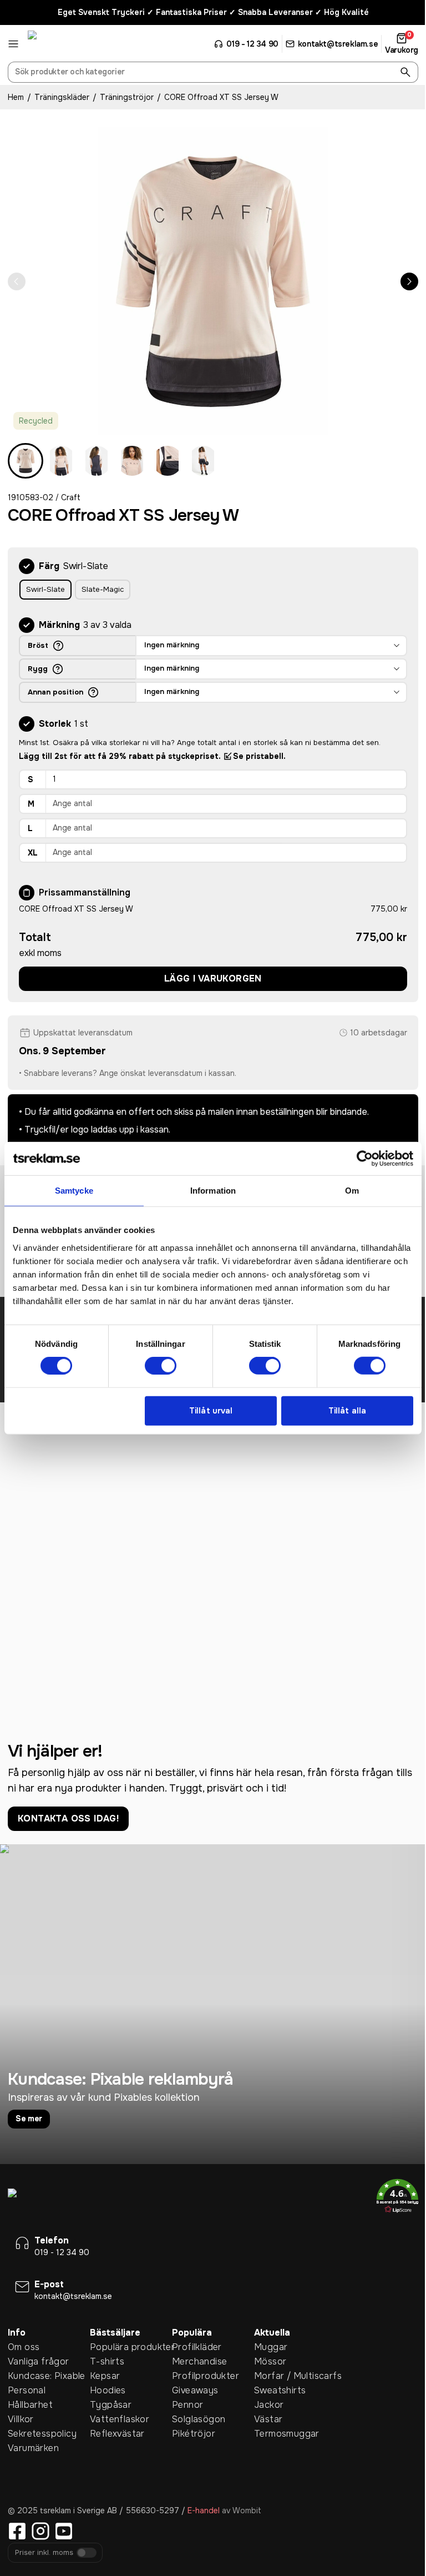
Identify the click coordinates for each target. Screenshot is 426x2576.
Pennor (187, 2405)
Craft (71, 497)
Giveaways (195, 2390)
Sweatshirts (280, 2390)
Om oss (24, 2347)
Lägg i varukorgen (213, 978)
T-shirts (107, 2361)
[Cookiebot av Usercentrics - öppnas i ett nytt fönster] (365, 1159)
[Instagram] (40, 2531)
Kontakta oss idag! (68, 1818)
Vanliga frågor (39, 2361)
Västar (268, 2419)
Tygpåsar (111, 2405)
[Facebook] (17, 2531)
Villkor (21, 2419)
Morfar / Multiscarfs (295, 2376)
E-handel (204, 2510)
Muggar (271, 2347)
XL (33, 853)
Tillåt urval (211, 1411)
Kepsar (105, 2376)
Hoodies (108, 2390)
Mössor (270, 2361)
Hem (16, 97)
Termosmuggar (287, 2434)
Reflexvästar (117, 2434)
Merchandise (199, 2361)
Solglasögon (199, 2419)
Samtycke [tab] (74, 1191)
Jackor (269, 2405)
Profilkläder (197, 2347)
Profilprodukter (206, 2376)
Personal (27, 2390)
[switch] (161, 1366)
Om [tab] (352, 1191)
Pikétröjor (194, 2434)
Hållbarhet (30, 2405)
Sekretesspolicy (42, 2434)
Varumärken (33, 2448)
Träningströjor (127, 97)
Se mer (29, 2119)
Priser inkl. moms (44, 2553)
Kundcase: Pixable (47, 2376)
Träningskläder (62, 97)
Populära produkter (131, 2347)
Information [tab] (213, 1191)
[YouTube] (64, 2531)
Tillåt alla (347, 1411)
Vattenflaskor (120, 2419)
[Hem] (69, 44)
